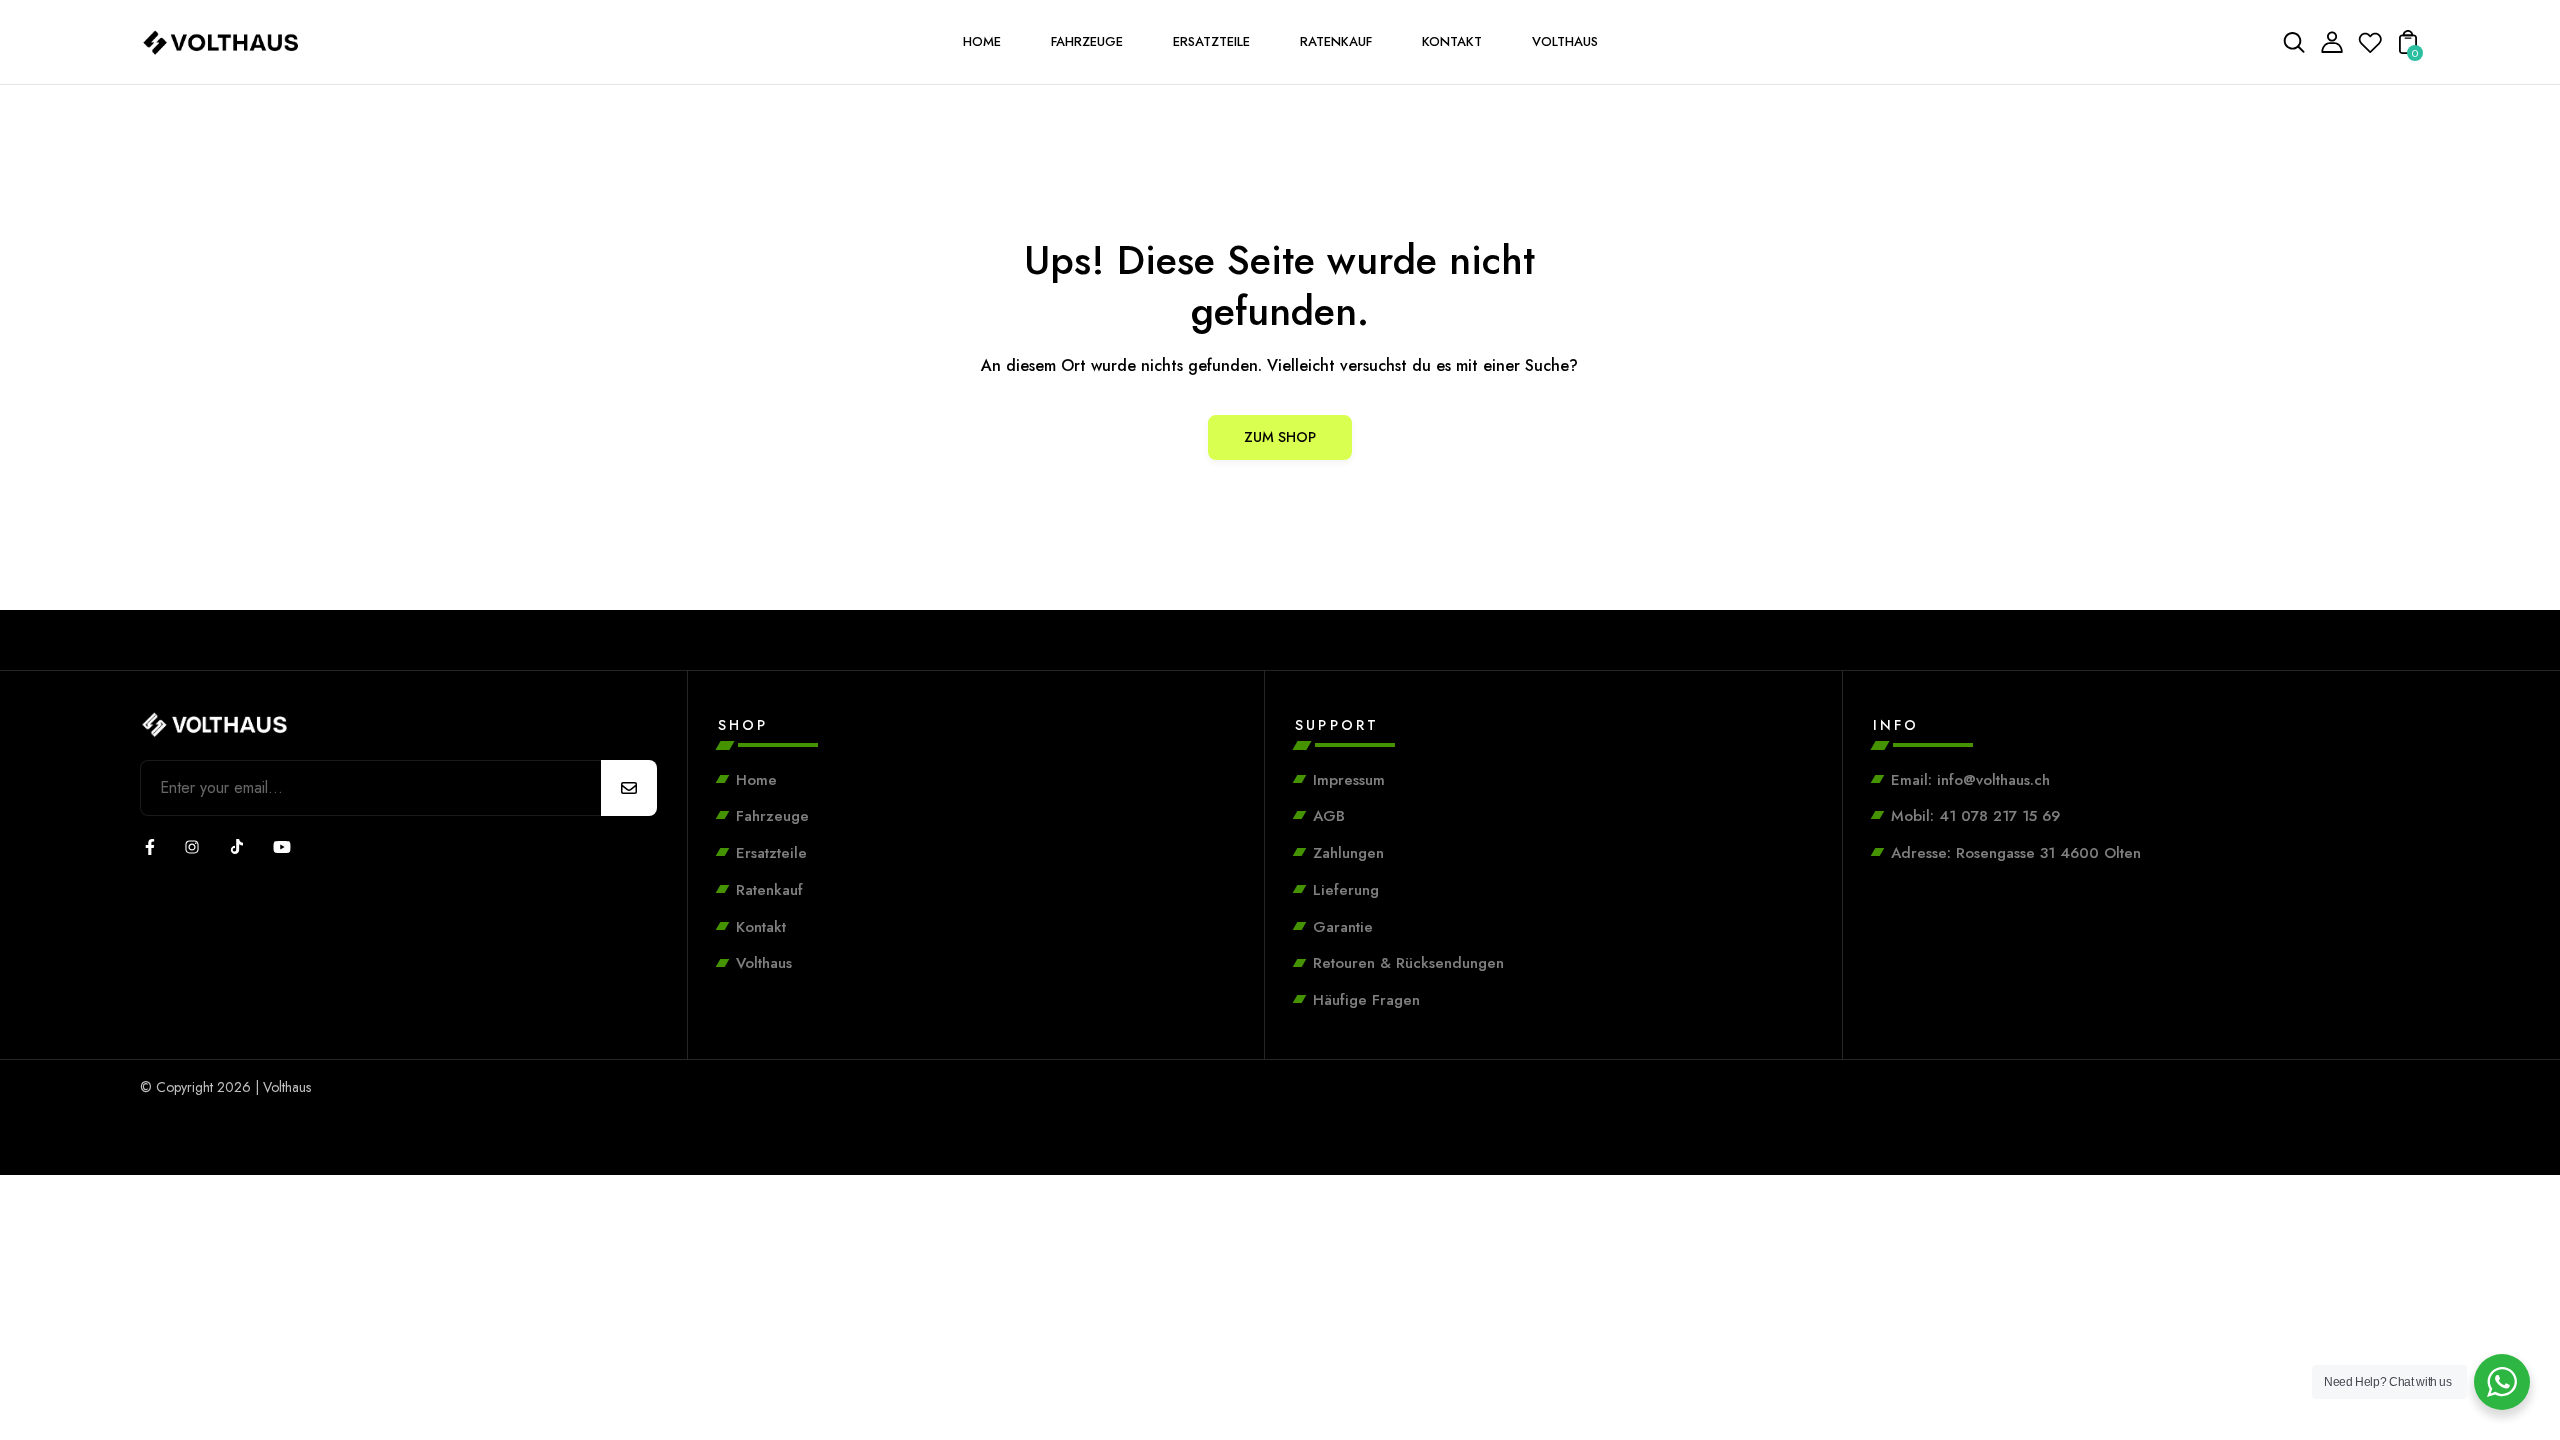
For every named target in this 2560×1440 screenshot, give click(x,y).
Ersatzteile (771, 853)
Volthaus (764, 963)
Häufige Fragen (1366, 1000)
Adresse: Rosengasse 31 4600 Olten (2016, 853)
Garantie (1343, 927)
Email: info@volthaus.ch (1970, 780)
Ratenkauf (769, 890)
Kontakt (761, 927)
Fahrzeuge (772, 816)
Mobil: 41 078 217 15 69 (1975, 816)
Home (756, 780)
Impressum (1349, 780)
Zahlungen (1348, 853)
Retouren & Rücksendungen (1408, 963)
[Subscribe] (629, 788)
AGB (1329, 816)
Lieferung (1346, 890)
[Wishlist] (2370, 48)
